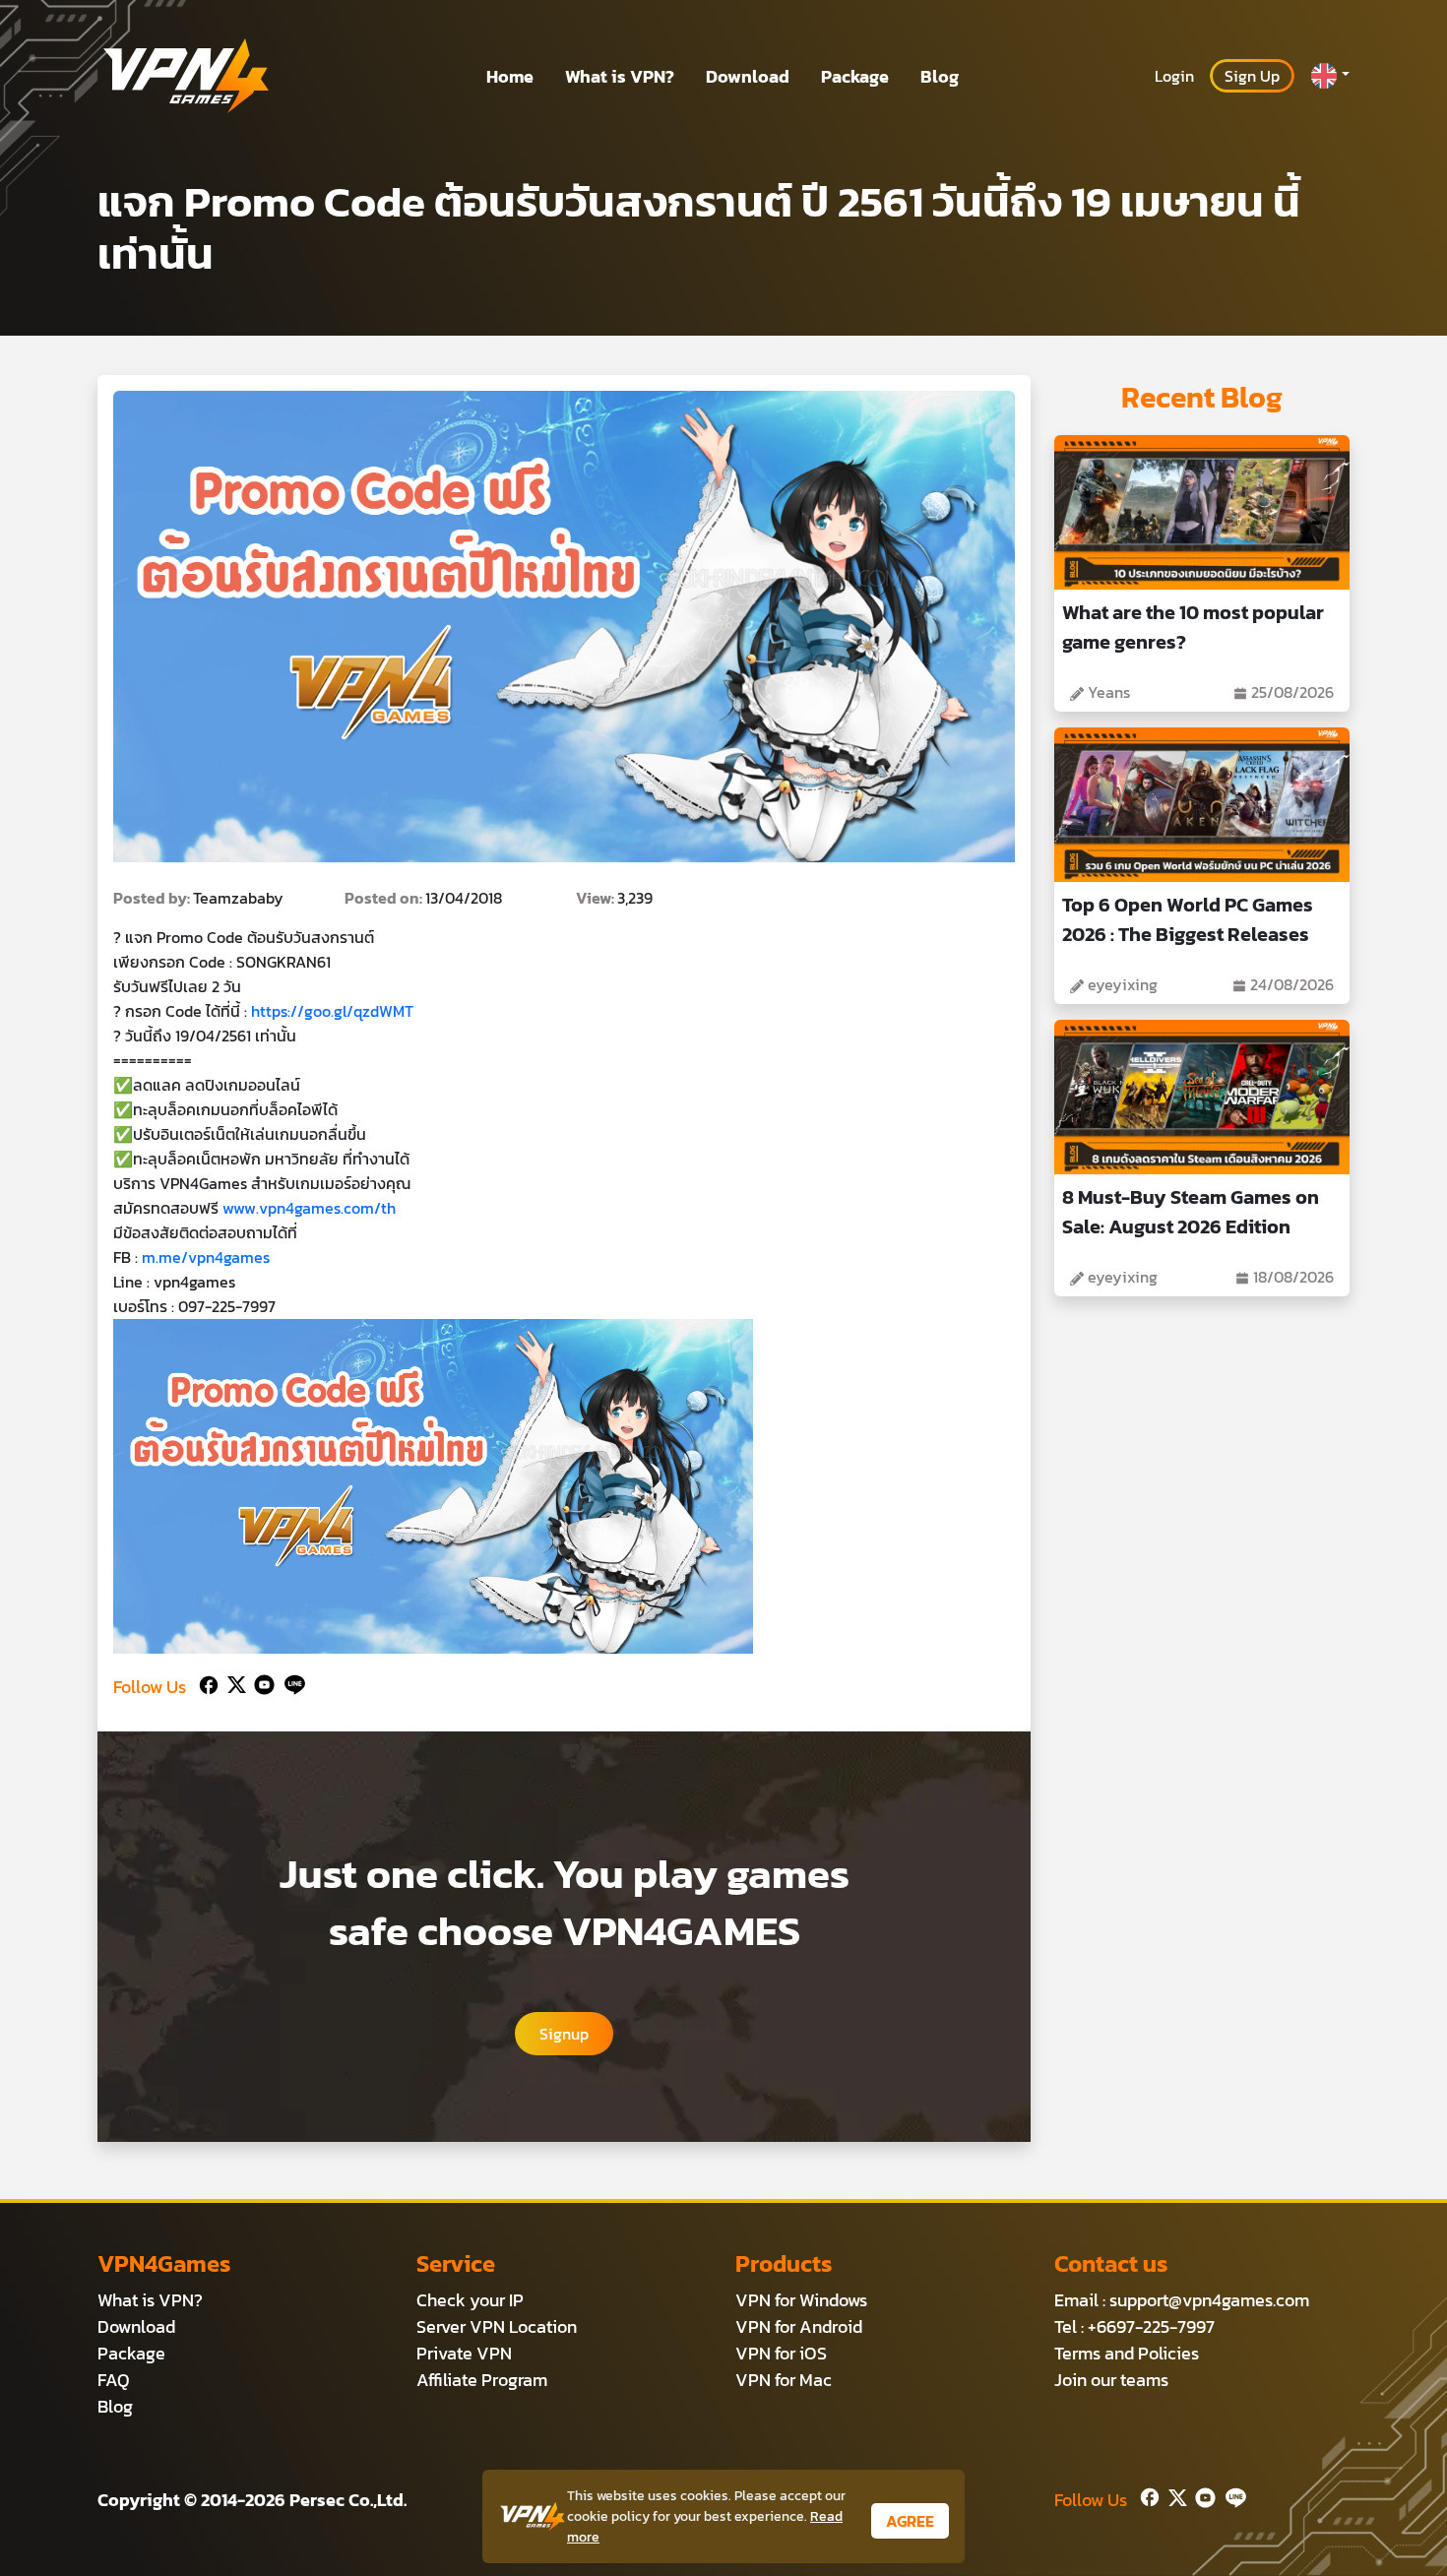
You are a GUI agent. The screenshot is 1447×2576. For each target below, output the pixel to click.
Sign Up (1252, 76)
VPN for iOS (781, 2353)
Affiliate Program (482, 2380)
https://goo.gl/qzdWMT (332, 1011)
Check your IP (470, 2300)
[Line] (291, 1683)
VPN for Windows (801, 2300)
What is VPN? (620, 76)
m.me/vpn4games (206, 1257)
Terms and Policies (1127, 2353)
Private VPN (464, 2353)
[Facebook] (207, 1683)
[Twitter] (233, 1683)
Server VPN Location (497, 2326)
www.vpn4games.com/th (309, 1208)
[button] (1330, 76)
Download (748, 76)
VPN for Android (799, 2326)
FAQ (114, 2380)
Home (510, 76)
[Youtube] (260, 1683)
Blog (940, 76)
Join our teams (1111, 2380)
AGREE (910, 2521)
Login (1174, 76)
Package (855, 76)
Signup (564, 2034)
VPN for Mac (784, 2380)
